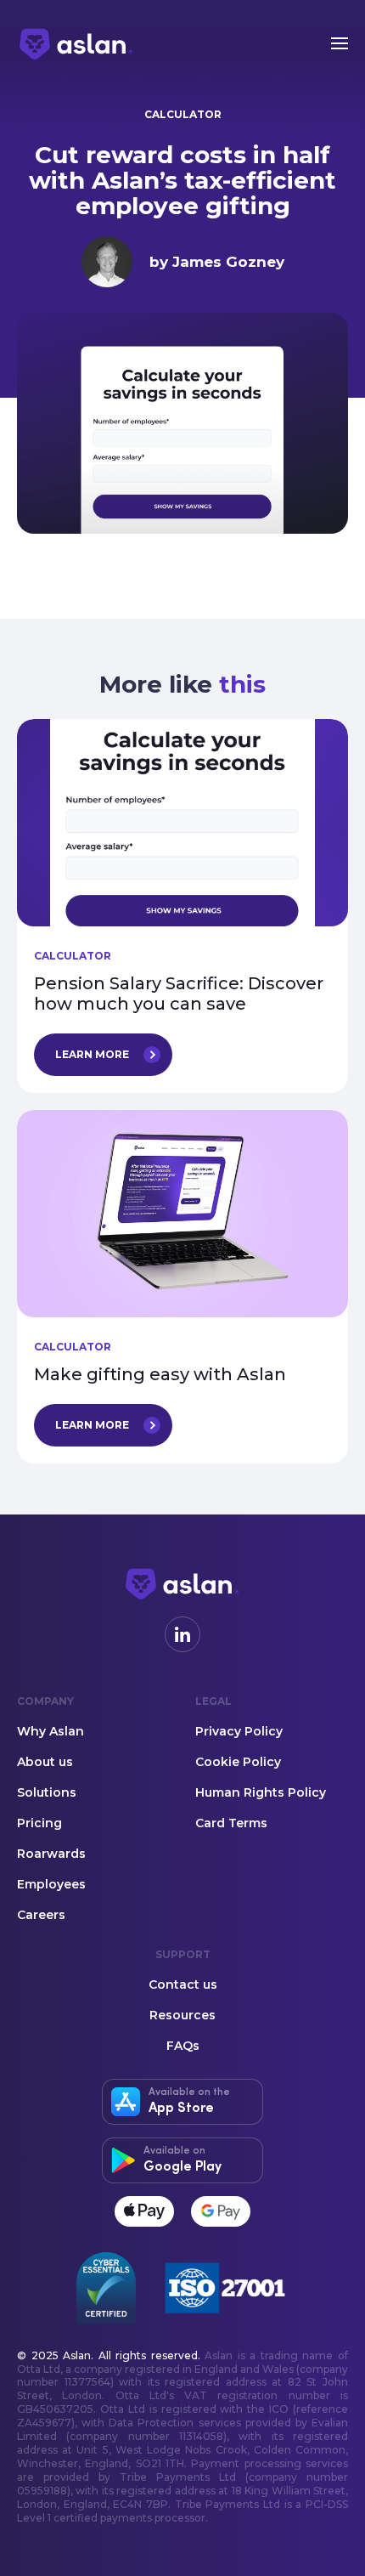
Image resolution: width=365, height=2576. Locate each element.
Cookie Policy (238, 1763)
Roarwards (51, 1854)
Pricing (39, 1824)
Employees (51, 1885)
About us (45, 1763)
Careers (41, 1916)
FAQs (183, 2047)
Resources (182, 2016)
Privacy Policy (239, 1732)
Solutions (47, 1793)
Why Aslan (51, 1732)
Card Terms (231, 1824)
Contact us (183, 1985)
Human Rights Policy (261, 1793)
